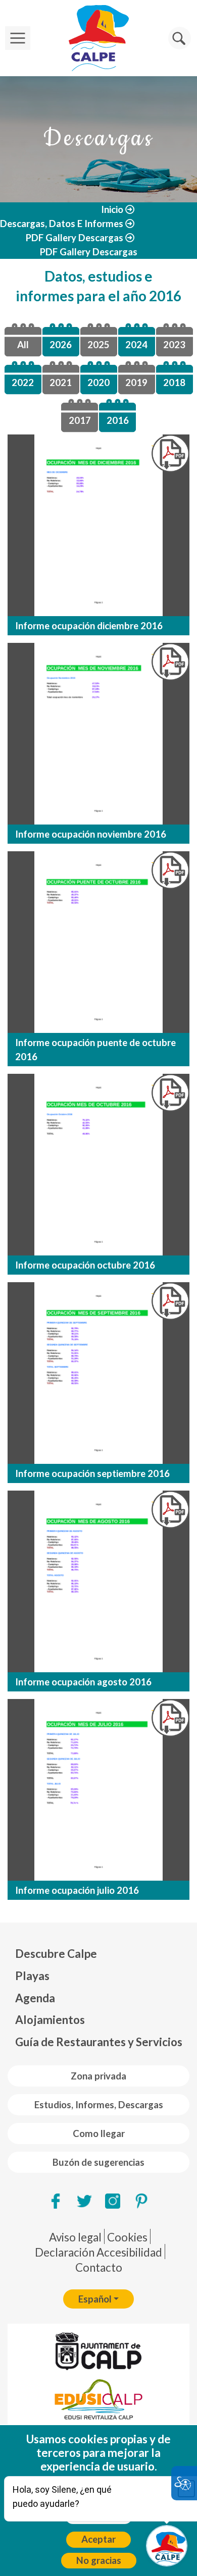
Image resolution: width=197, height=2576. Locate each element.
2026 (61, 345)
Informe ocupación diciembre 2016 (89, 626)
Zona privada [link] (98, 2076)
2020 (98, 382)
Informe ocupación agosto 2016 (83, 1682)
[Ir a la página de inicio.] (98, 38)
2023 (174, 345)
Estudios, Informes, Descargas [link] (99, 2105)
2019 (136, 382)
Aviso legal (75, 2237)
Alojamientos (50, 2020)
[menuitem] (99, 1954)
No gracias (99, 2560)
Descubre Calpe (56, 1954)
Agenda (35, 1998)
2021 (61, 382)
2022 (23, 382)
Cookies (127, 2237)
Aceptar (98, 2539)
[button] (180, 38)
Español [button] (95, 2299)
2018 (174, 382)
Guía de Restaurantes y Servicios (99, 2042)
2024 (136, 345)
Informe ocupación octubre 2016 (85, 1265)
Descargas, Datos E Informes (62, 224)
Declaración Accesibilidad (98, 2252)
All (23, 345)
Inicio (112, 209)
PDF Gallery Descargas (75, 238)
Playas (32, 1976)
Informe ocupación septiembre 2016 (92, 1473)
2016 (118, 420)
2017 (80, 420)
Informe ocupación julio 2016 (77, 1890)
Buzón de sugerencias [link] (98, 2162)
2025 (98, 345)
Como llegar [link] (99, 2133)
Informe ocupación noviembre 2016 (91, 834)
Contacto (99, 2267)
